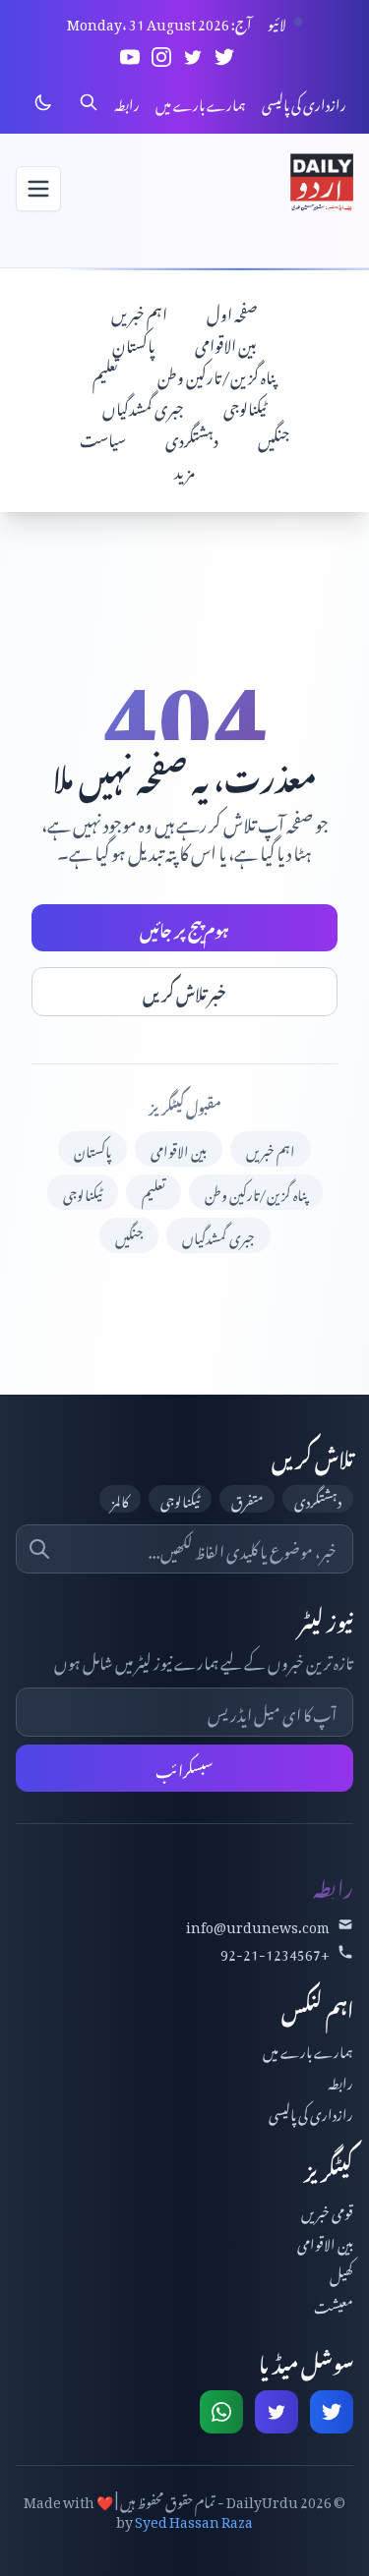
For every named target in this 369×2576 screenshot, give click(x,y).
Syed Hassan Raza (194, 2519)
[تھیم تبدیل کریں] (43, 102)
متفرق (247, 1499)
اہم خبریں (139, 312)
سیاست (103, 437)
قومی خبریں (327, 2210)
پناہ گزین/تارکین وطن (217, 374)
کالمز (120, 1499)
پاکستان (134, 343)
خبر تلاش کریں (184, 992)
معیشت (334, 2304)
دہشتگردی (192, 437)
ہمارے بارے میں (201, 102)
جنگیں (274, 437)
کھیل (341, 2273)
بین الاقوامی (226, 343)
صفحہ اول (232, 312)
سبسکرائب (184, 1768)
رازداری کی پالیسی (304, 102)
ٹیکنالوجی (245, 406)
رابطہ (127, 102)
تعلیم (105, 374)
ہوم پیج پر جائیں (184, 928)
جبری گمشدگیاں (143, 406)
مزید (184, 469)
